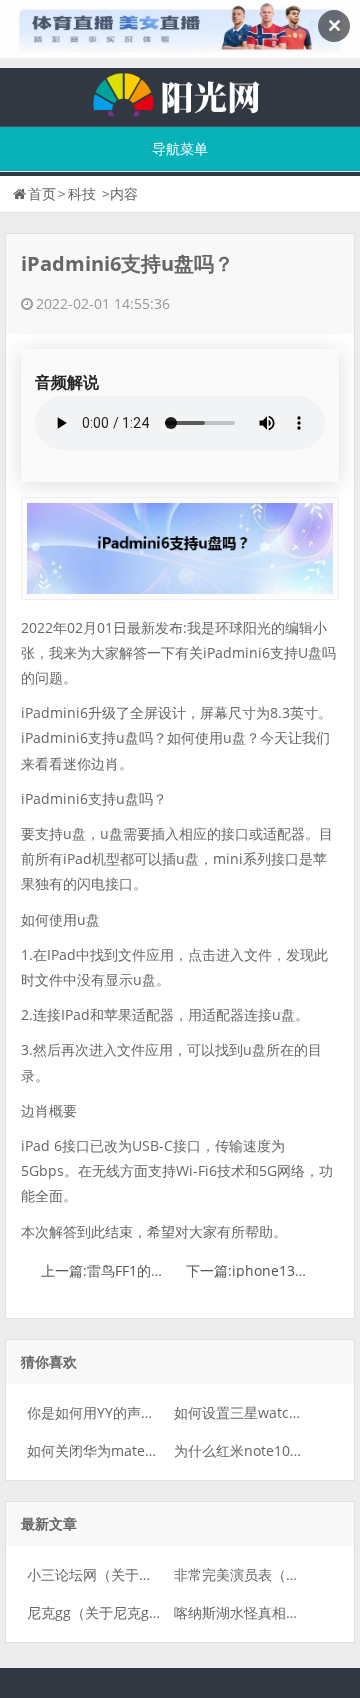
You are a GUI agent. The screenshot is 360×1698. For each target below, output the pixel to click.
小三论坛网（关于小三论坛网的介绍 (139, 1574)
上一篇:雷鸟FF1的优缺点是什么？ (145, 1270)
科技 (82, 193)
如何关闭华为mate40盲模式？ (122, 1450)
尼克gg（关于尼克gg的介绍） (120, 1612)
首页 (42, 193)
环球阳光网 (180, 92)
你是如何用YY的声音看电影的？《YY (141, 1412)
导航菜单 (180, 148)
